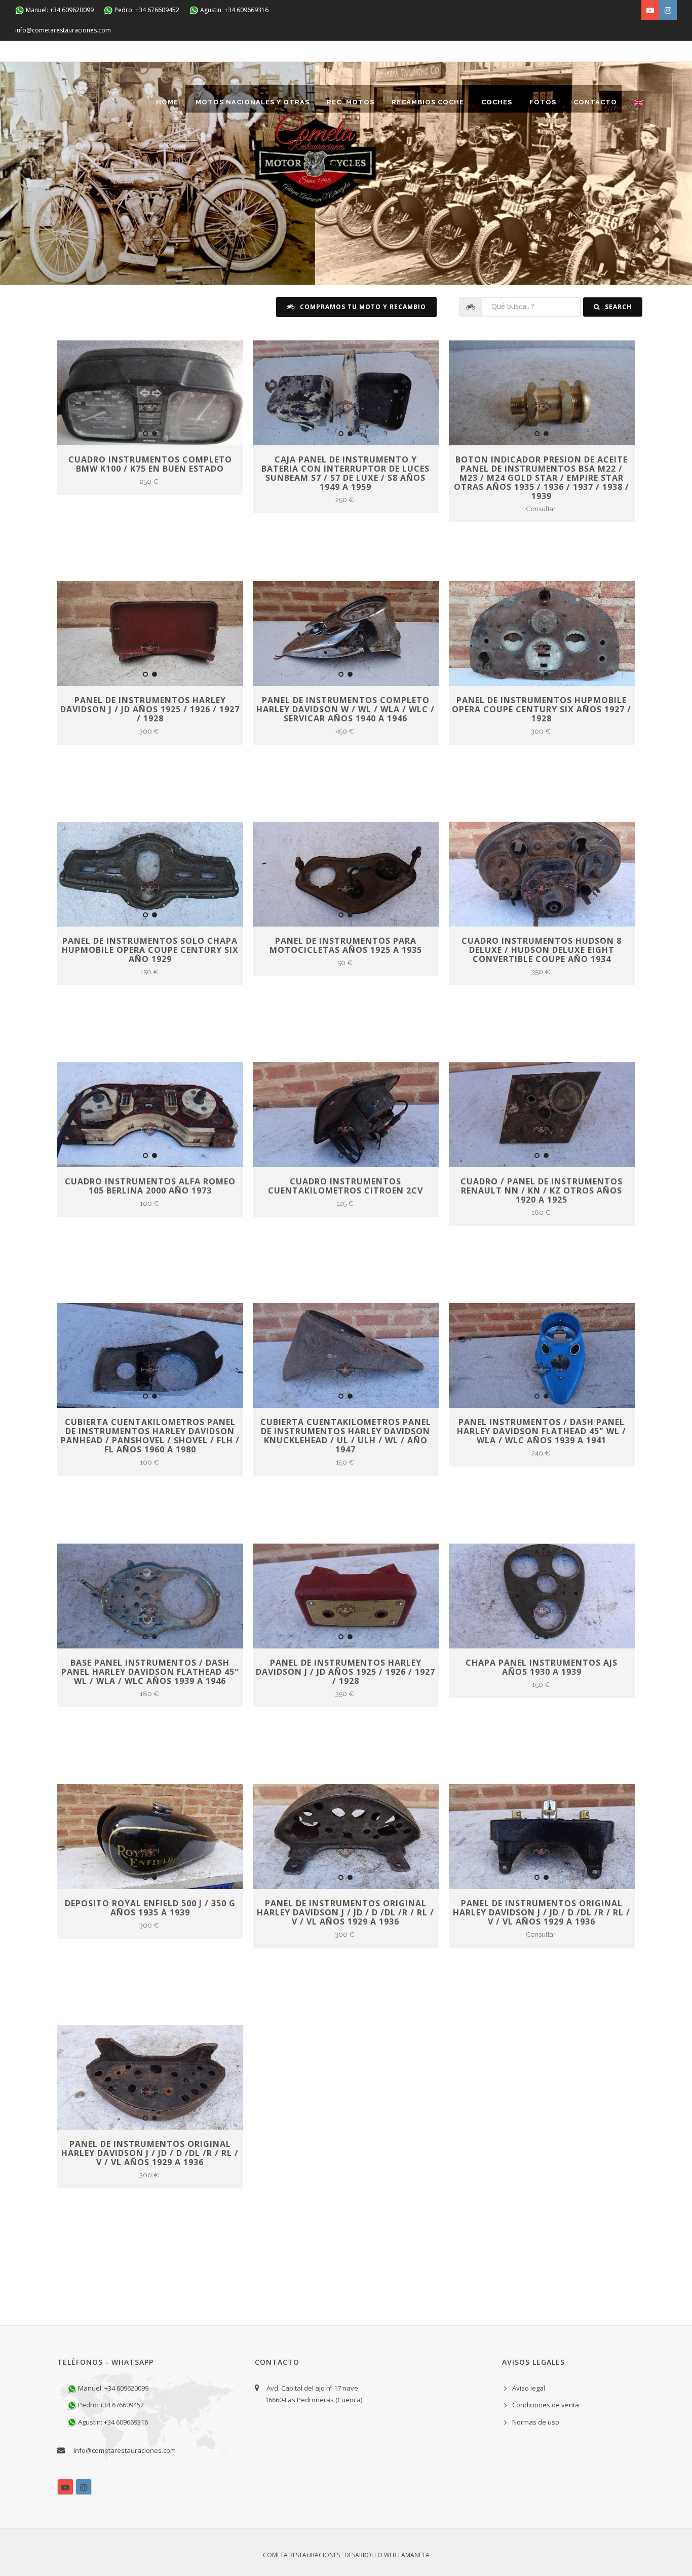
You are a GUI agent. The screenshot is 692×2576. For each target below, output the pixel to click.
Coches (497, 102)
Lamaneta (414, 2555)
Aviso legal (529, 2388)
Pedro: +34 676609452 (146, 10)
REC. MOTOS (351, 102)
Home (167, 102)
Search (617, 307)
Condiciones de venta (546, 2405)
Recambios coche (428, 102)
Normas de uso (536, 2422)
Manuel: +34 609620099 (59, 10)
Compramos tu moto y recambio (362, 307)
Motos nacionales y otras (253, 102)
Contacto (595, 102)
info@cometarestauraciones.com (63, 30)
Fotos (543, 102)
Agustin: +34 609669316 (234, 10)
